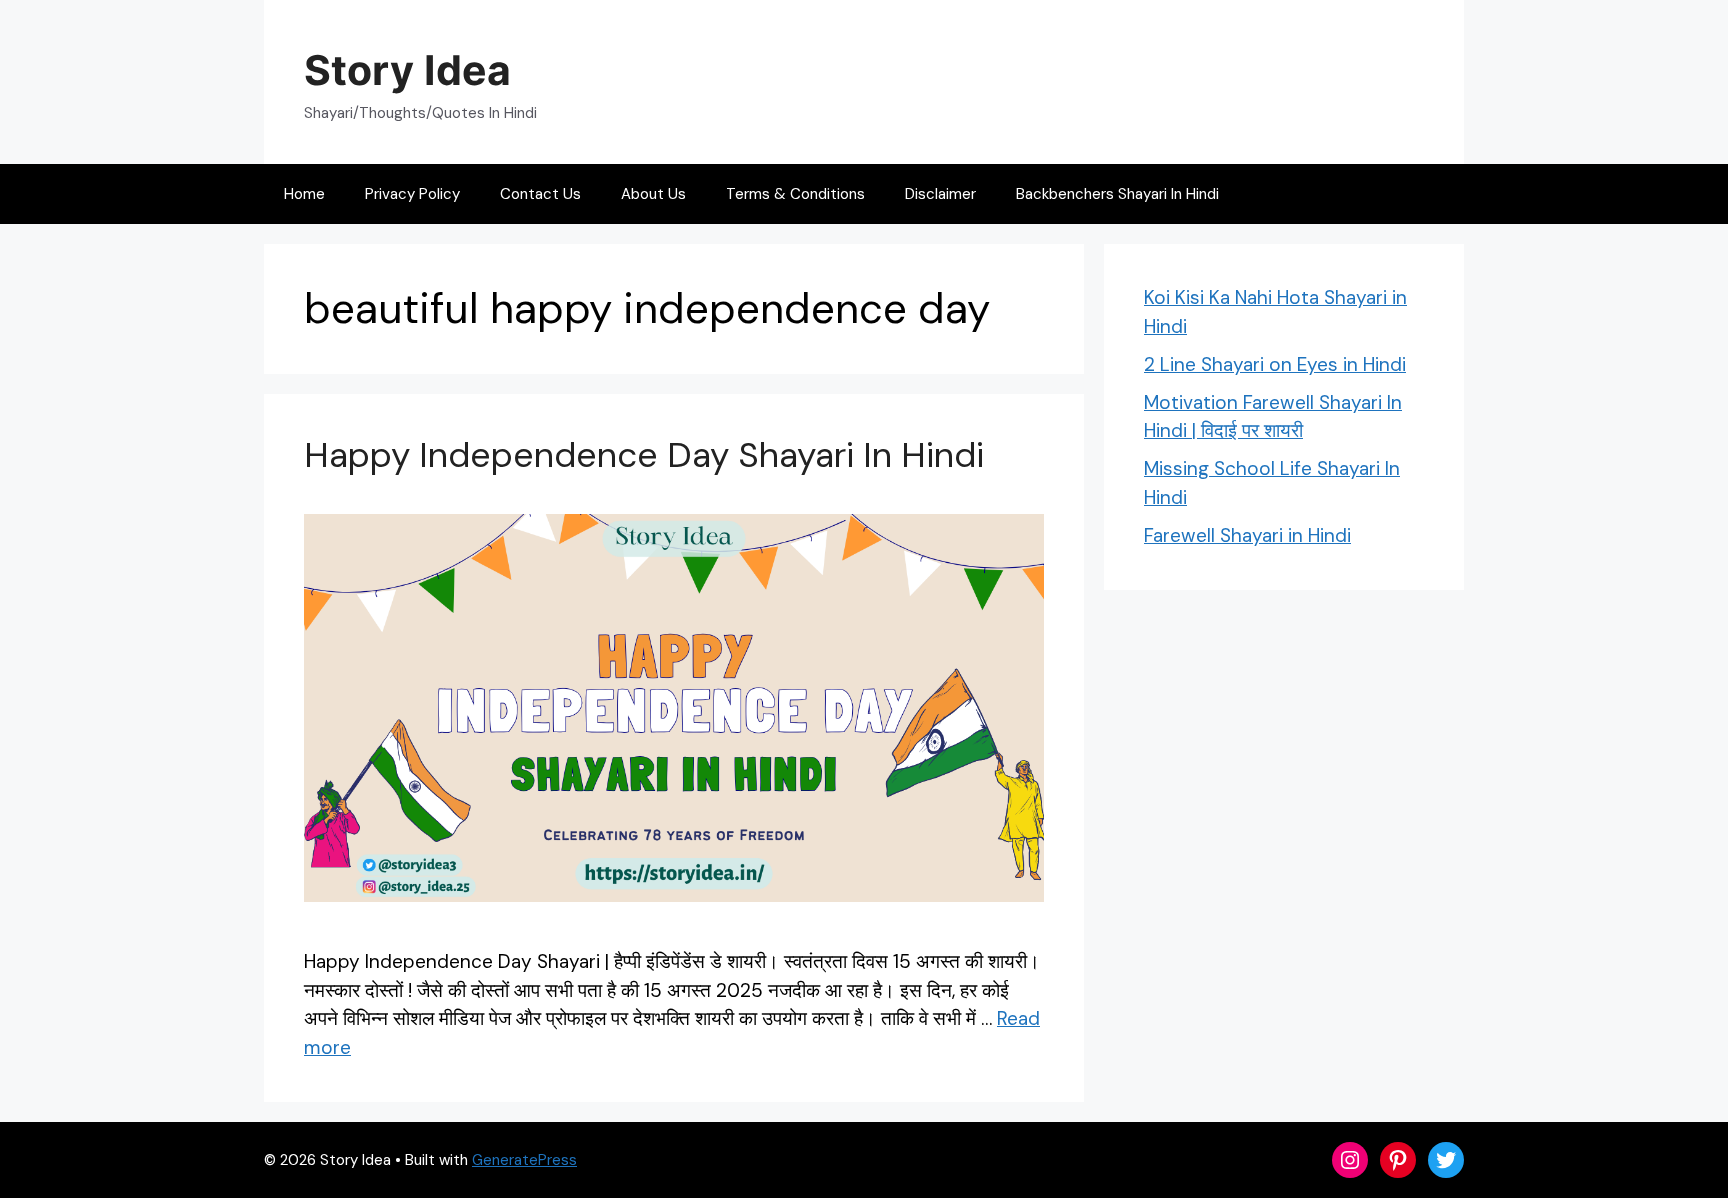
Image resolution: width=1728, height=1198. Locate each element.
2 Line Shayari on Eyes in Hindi (1275, 364)
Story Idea (407, 70)
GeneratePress (524, 1160)
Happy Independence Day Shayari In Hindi (644, 455)
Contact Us (540, 194)
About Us (653, 194)
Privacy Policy (412, 194)
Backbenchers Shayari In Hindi (1117, 194)
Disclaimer (940, 194)
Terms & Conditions (795, 194)
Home (304, 194)
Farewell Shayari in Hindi (1247, 535)
